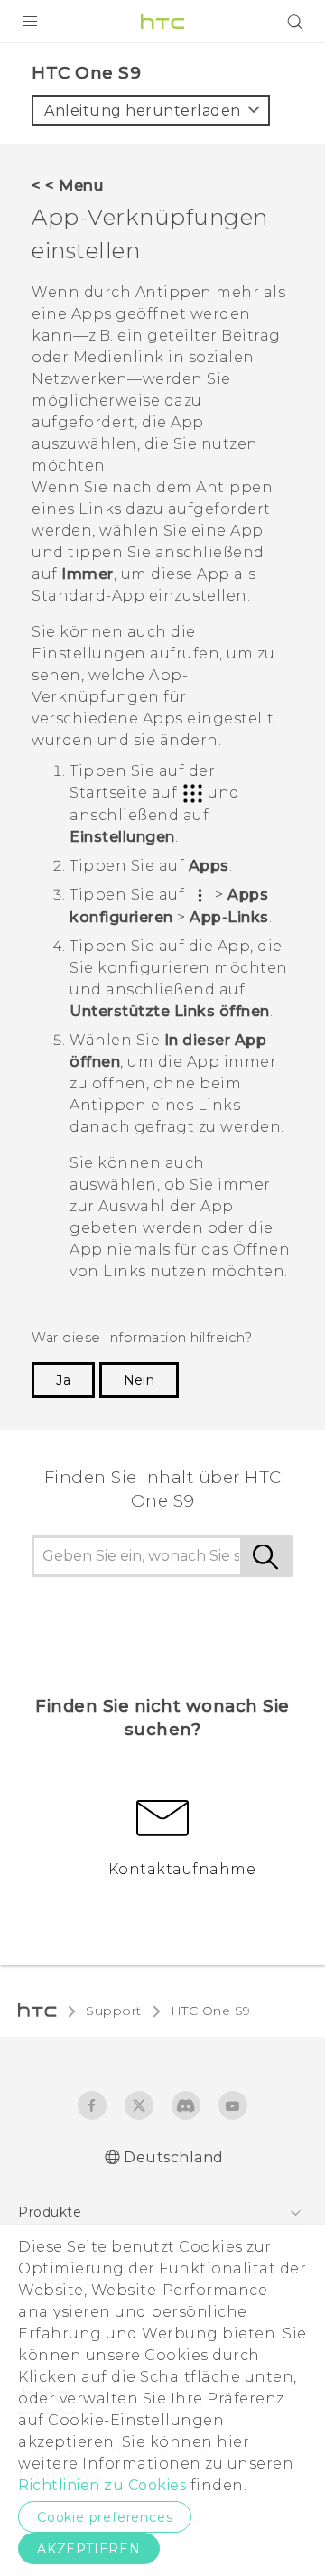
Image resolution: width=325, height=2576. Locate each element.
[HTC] (162, 22)
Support (114, 2011)
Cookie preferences (105, 2517)
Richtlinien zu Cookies (102, 2485)
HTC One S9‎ (211, 2011)
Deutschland (174, 2157)
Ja (63, 1380)
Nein (139, 1380)
